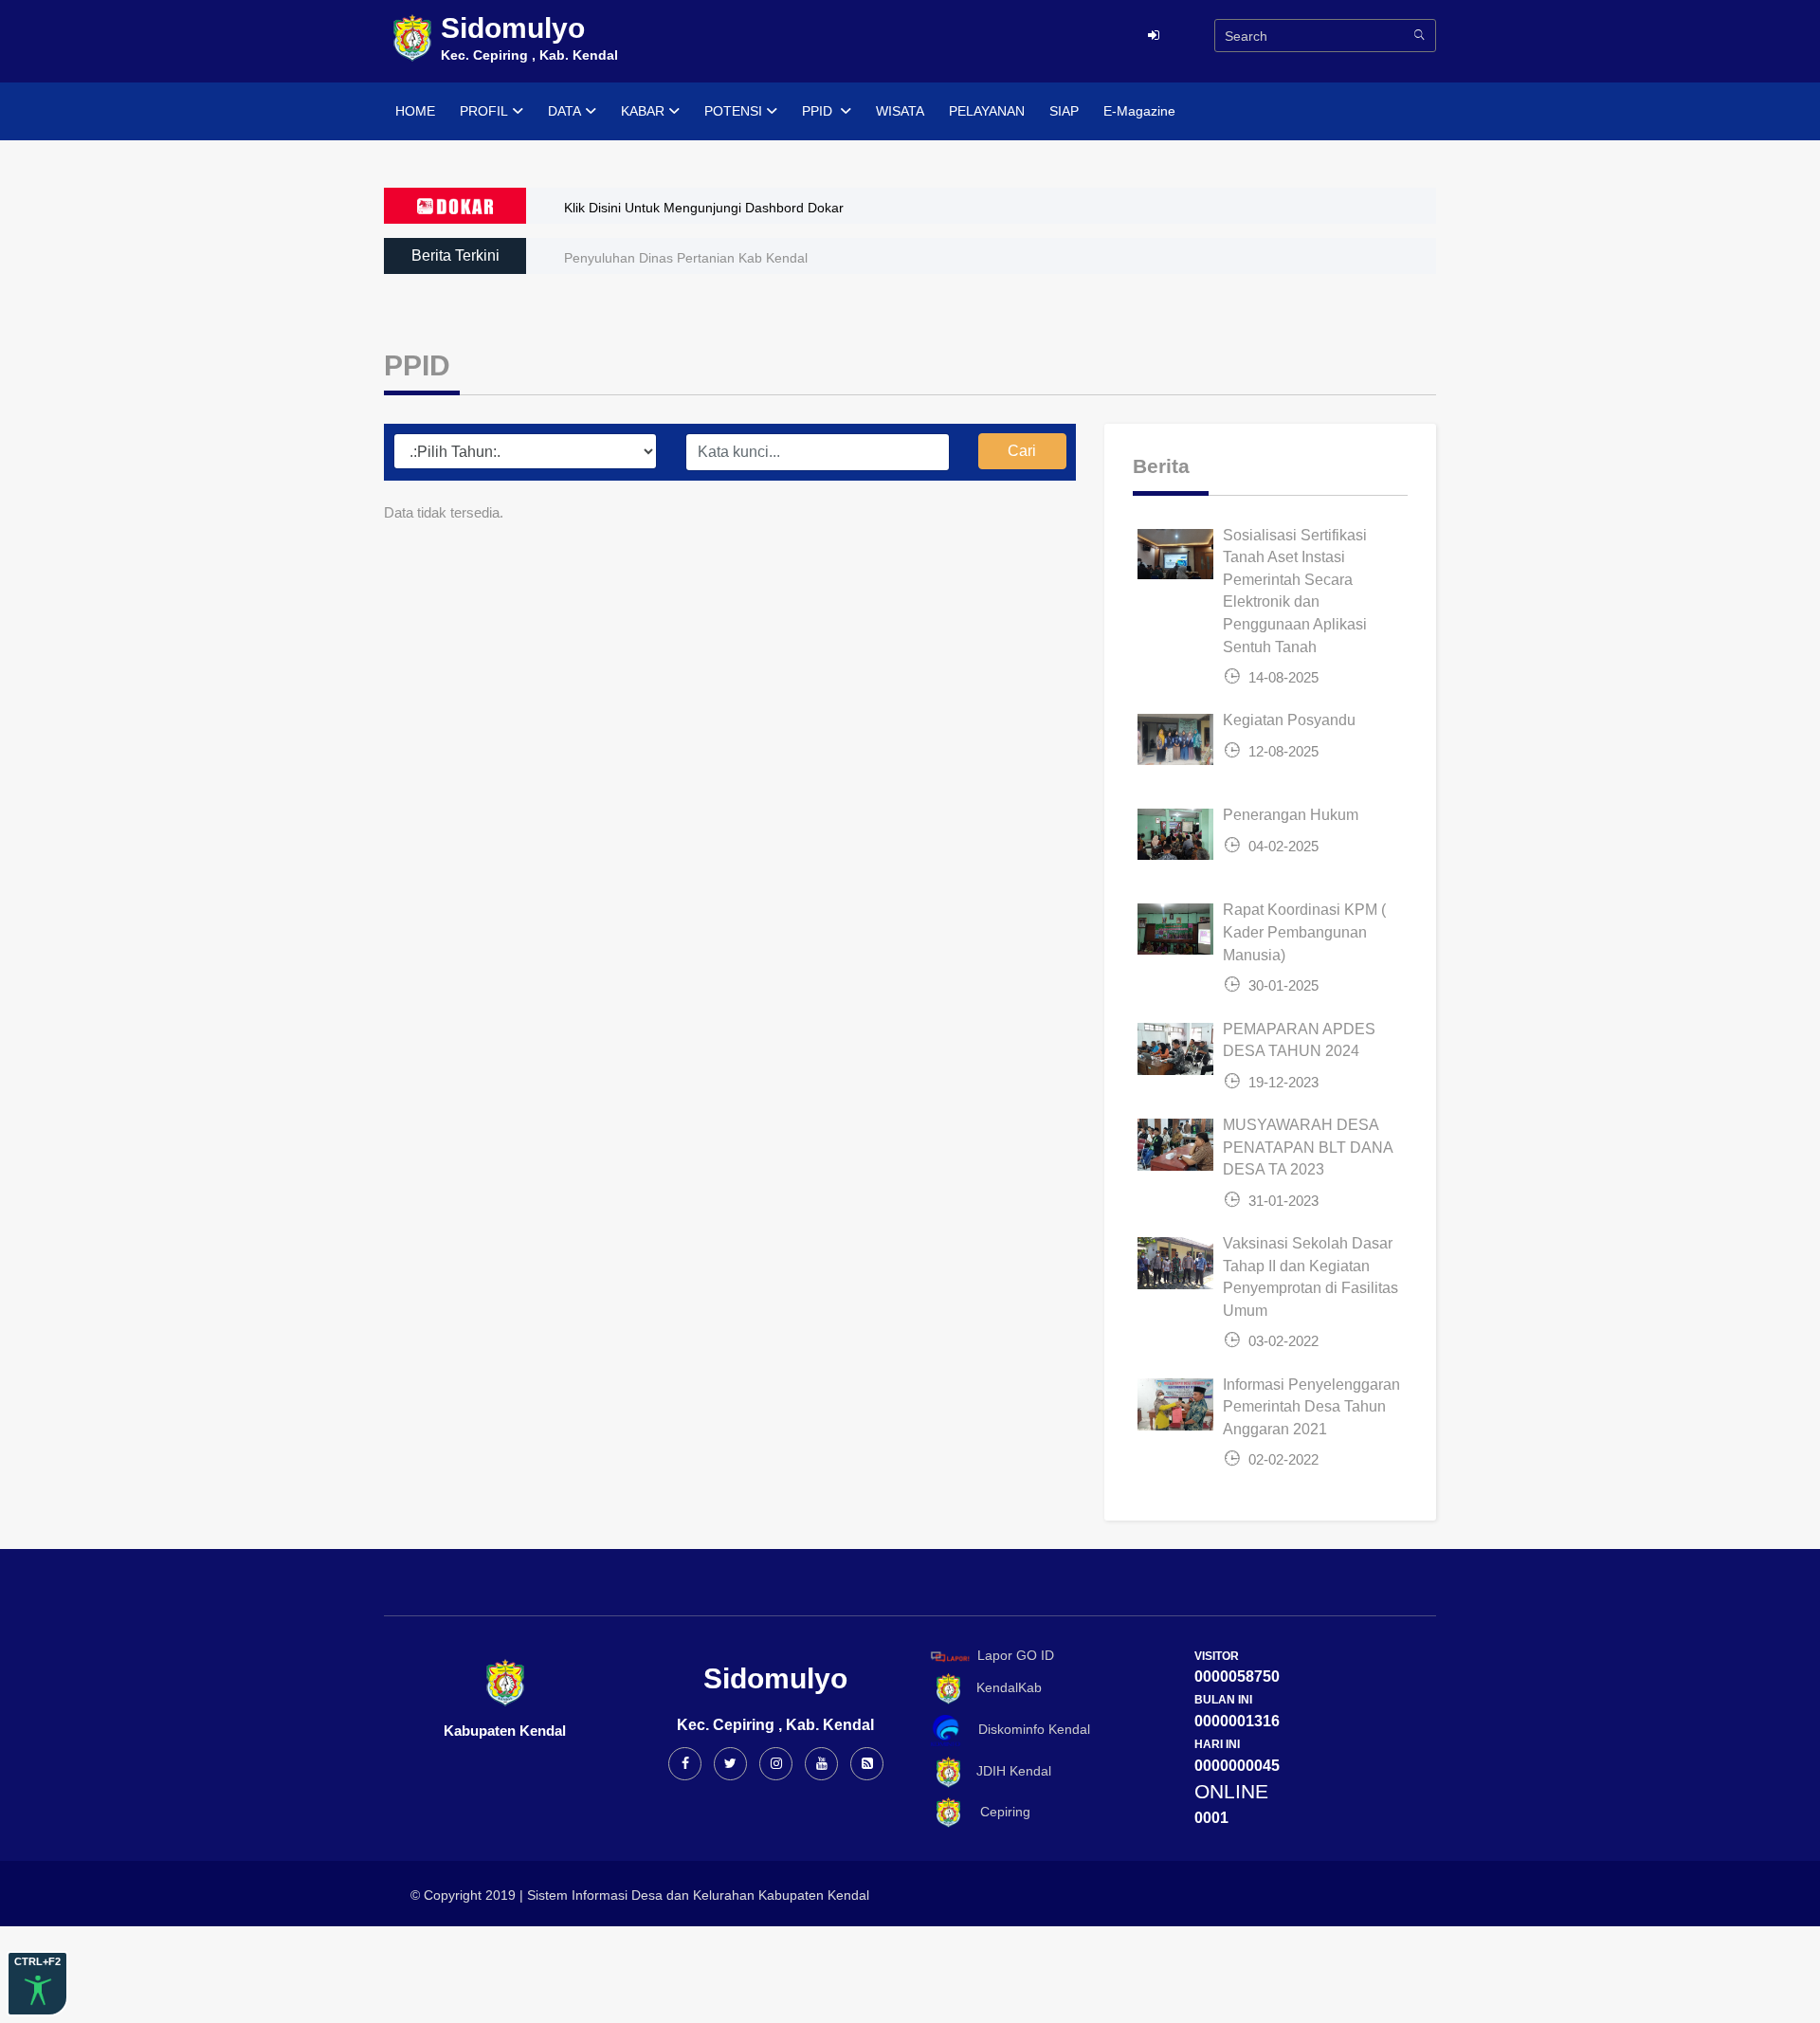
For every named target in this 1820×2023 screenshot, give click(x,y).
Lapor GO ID (1016, 1655)
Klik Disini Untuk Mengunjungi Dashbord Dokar (704, 208)
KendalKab (1003, 1687)
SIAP (1064, 111)
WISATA (900, 111)
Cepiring (998, 1812)
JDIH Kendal (1008, 1771)
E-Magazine (1139, 111)
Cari (1022, 451)
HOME (415, 111)
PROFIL (484, 111)
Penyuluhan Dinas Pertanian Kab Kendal (686, 258)
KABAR (643, 111)
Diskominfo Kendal (1028, 1729)
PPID (819, 111)
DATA (564, 111)
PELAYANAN (987, 111)
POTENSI (733, 111)
